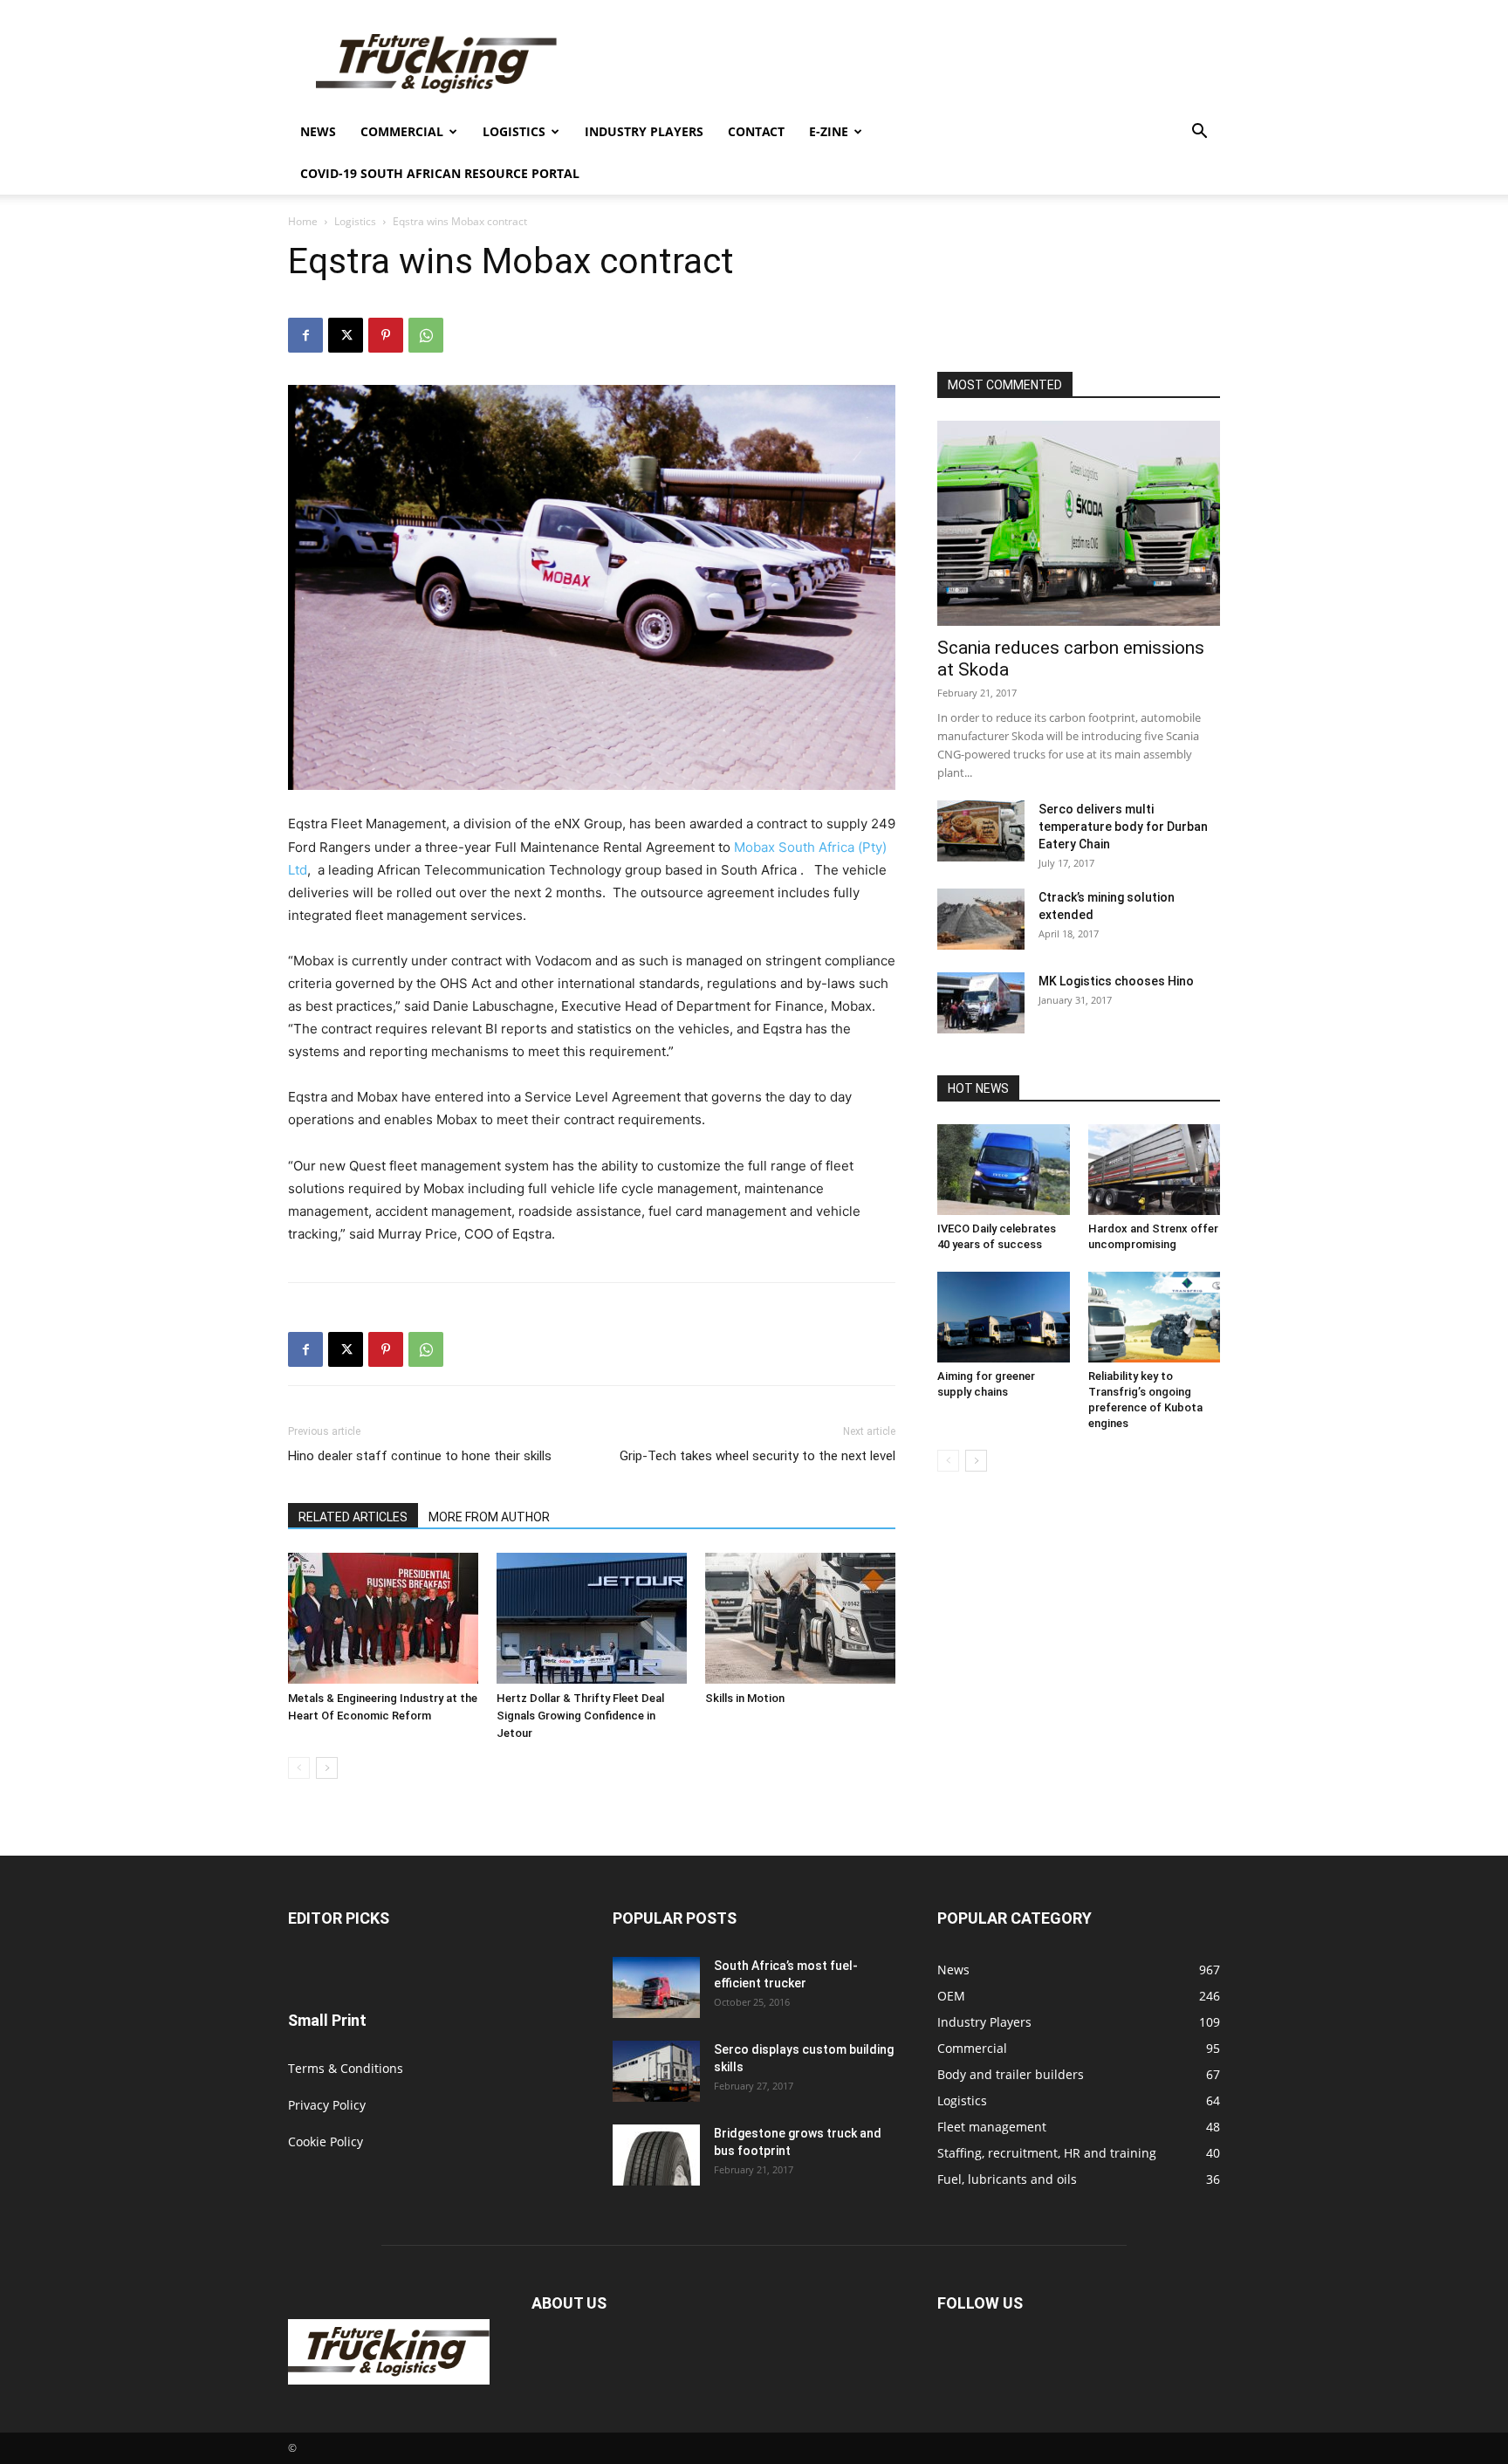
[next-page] (327, 1768)
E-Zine (829, 131)
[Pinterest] (386, 335)
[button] (1199, 133)
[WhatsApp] (426, 335)
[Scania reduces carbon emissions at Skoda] (1079, 523)
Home (303, 221)
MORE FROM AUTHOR (489, 1517)
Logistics (514, 131)
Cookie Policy (326, 2141)
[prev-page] (299, 1768)
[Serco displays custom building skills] (656, 2071)
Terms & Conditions (346, 2068)
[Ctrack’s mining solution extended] (981, 919)
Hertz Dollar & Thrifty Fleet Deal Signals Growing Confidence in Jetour (580, 1716)
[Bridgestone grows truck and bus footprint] (656, 2155)
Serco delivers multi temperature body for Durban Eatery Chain (1123, 827)
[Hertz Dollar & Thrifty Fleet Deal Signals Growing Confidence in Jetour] (592, 1618)
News (318, 131)
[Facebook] (305, 335)
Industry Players (644, 131)
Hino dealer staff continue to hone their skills (420, 1456)
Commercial (402, 131)
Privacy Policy (327, 2105)
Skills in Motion (745, 1698)
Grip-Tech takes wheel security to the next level (757, 1456)
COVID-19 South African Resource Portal (440, 173)
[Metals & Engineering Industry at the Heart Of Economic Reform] (383, 1618)
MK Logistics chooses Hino (1116, 981)
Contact (756, 131)
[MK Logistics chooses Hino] (981, 1003)
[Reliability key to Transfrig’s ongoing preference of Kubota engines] (1155, 1317)
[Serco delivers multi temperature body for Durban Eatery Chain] (981, 831)
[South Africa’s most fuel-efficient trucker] (656, 1987)
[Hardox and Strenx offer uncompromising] (1155, 1170)
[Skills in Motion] (800, 1618)
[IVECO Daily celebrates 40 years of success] (1004, 1170)
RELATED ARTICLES (353, 1517)
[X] (346, 335)
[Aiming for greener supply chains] (1004, 1317)
